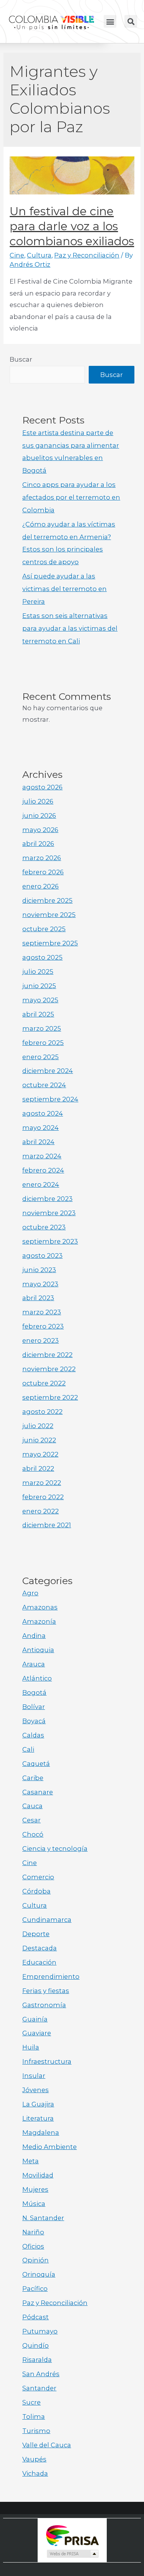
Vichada (35, 2473)
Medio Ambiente (50, 2147)
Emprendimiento (51, 1976)
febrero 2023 (43, 1326)
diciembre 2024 (48, 1071)
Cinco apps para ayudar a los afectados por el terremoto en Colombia (71, 497)
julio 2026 (38, 801)
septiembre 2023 (50, 1241)
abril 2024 (38, 1142)
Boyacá (34, 1721)
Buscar (21, 359)
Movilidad (38, 2175)
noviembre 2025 (49, 915)
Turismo (36, 2431)
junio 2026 (39, 815)
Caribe (33, 1778)
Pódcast (36, 2317)
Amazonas (40, 1607)
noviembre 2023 (49, 1213)
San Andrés (41, 2374)
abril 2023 (38, 1298)
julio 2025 (38, 972)
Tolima (34, 2417)
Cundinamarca (47, 1920)
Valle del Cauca (47, 2445)
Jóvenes (36, 2090)
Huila (31, 2047)
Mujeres (35, 2189)
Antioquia (38, 1650)
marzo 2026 (42, 858)
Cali (28, 1749)
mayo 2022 (40, 1454)
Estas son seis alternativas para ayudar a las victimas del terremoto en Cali (70, 628)
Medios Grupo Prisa (72, 2554)
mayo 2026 (40, 830)
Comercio (38, 1877)
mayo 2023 (40, 1284)
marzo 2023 (42, 1312)
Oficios (33, 2246)
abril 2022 (38, 1468)
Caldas (33, 1735)
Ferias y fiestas (46, 1991)
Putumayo (40, 2331)
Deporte (36, 1934)
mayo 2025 (40, 1000)
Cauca (32, 1806)
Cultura (39, 255)
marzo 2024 (42, 1156)
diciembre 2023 (47, 1199)
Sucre (31, 2402)
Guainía (35, 2019)
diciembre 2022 (47, 1355)
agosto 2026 (42, 787)
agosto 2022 (42, 1412)
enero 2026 (41, 886)
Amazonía (39, 1621)
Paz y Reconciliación (87, 255)
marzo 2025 (42, 1028)
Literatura (38, 2118)
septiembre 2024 (50, 1099)
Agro (30, 1593)
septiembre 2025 (50, 943)
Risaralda (37, 2360)
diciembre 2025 (47, 900)
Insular (34, 2076)
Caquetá (36, 1764)
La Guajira (38, 2104)
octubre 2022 (44, 1383)
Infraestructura (47, 2061)
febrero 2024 (43, 1170)
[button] (110, 21)
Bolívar (34, 1707)
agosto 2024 (43, 1113)
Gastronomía (44, 2005)
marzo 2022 (42, 1483)
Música (34, 2204)
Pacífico (35, 2289)
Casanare (38, 1792)
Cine (17, 255)
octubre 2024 (44, 1085)
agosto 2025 (42, 957)
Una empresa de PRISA (72, 2535)
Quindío (36, 2345)
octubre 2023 (44, 1227)
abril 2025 (38, 1014)
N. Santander (43, 2218)
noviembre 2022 (49, 1369)
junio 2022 (39, 1440)
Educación (39, 1962)
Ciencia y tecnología (55, 1849)
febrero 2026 (43, 872)
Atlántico (37, 1678)
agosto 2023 (42, 1256)
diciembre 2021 (47, 1525)
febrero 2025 (43, 1043)
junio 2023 (39, 1270)
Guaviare (37, 2033)
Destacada (40, 1948)
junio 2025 (39, 986)
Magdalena (41, 2133)
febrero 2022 (43, 1497)
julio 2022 (38, 1426)
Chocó (33, 1834)
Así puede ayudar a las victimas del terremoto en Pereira (65, 589)
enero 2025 (41, 1057)
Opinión (36, 2260)
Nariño (33, 2232)
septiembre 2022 (50, 1397)
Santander (39, 2388)
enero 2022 (41, 1511)
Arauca (34, 1664)
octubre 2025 (44, 929)
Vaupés (34, 2459)
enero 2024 (41, 1184)
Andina (34, 1636)
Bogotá (34, 1692)
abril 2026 (38, 844)
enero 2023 (41, 1340)
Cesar (31, 1820)
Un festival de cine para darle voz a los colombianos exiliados (72, 226)
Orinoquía (39, 2274)
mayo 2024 (41, 1128)
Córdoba (36, 1891)
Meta (31, 2161)
